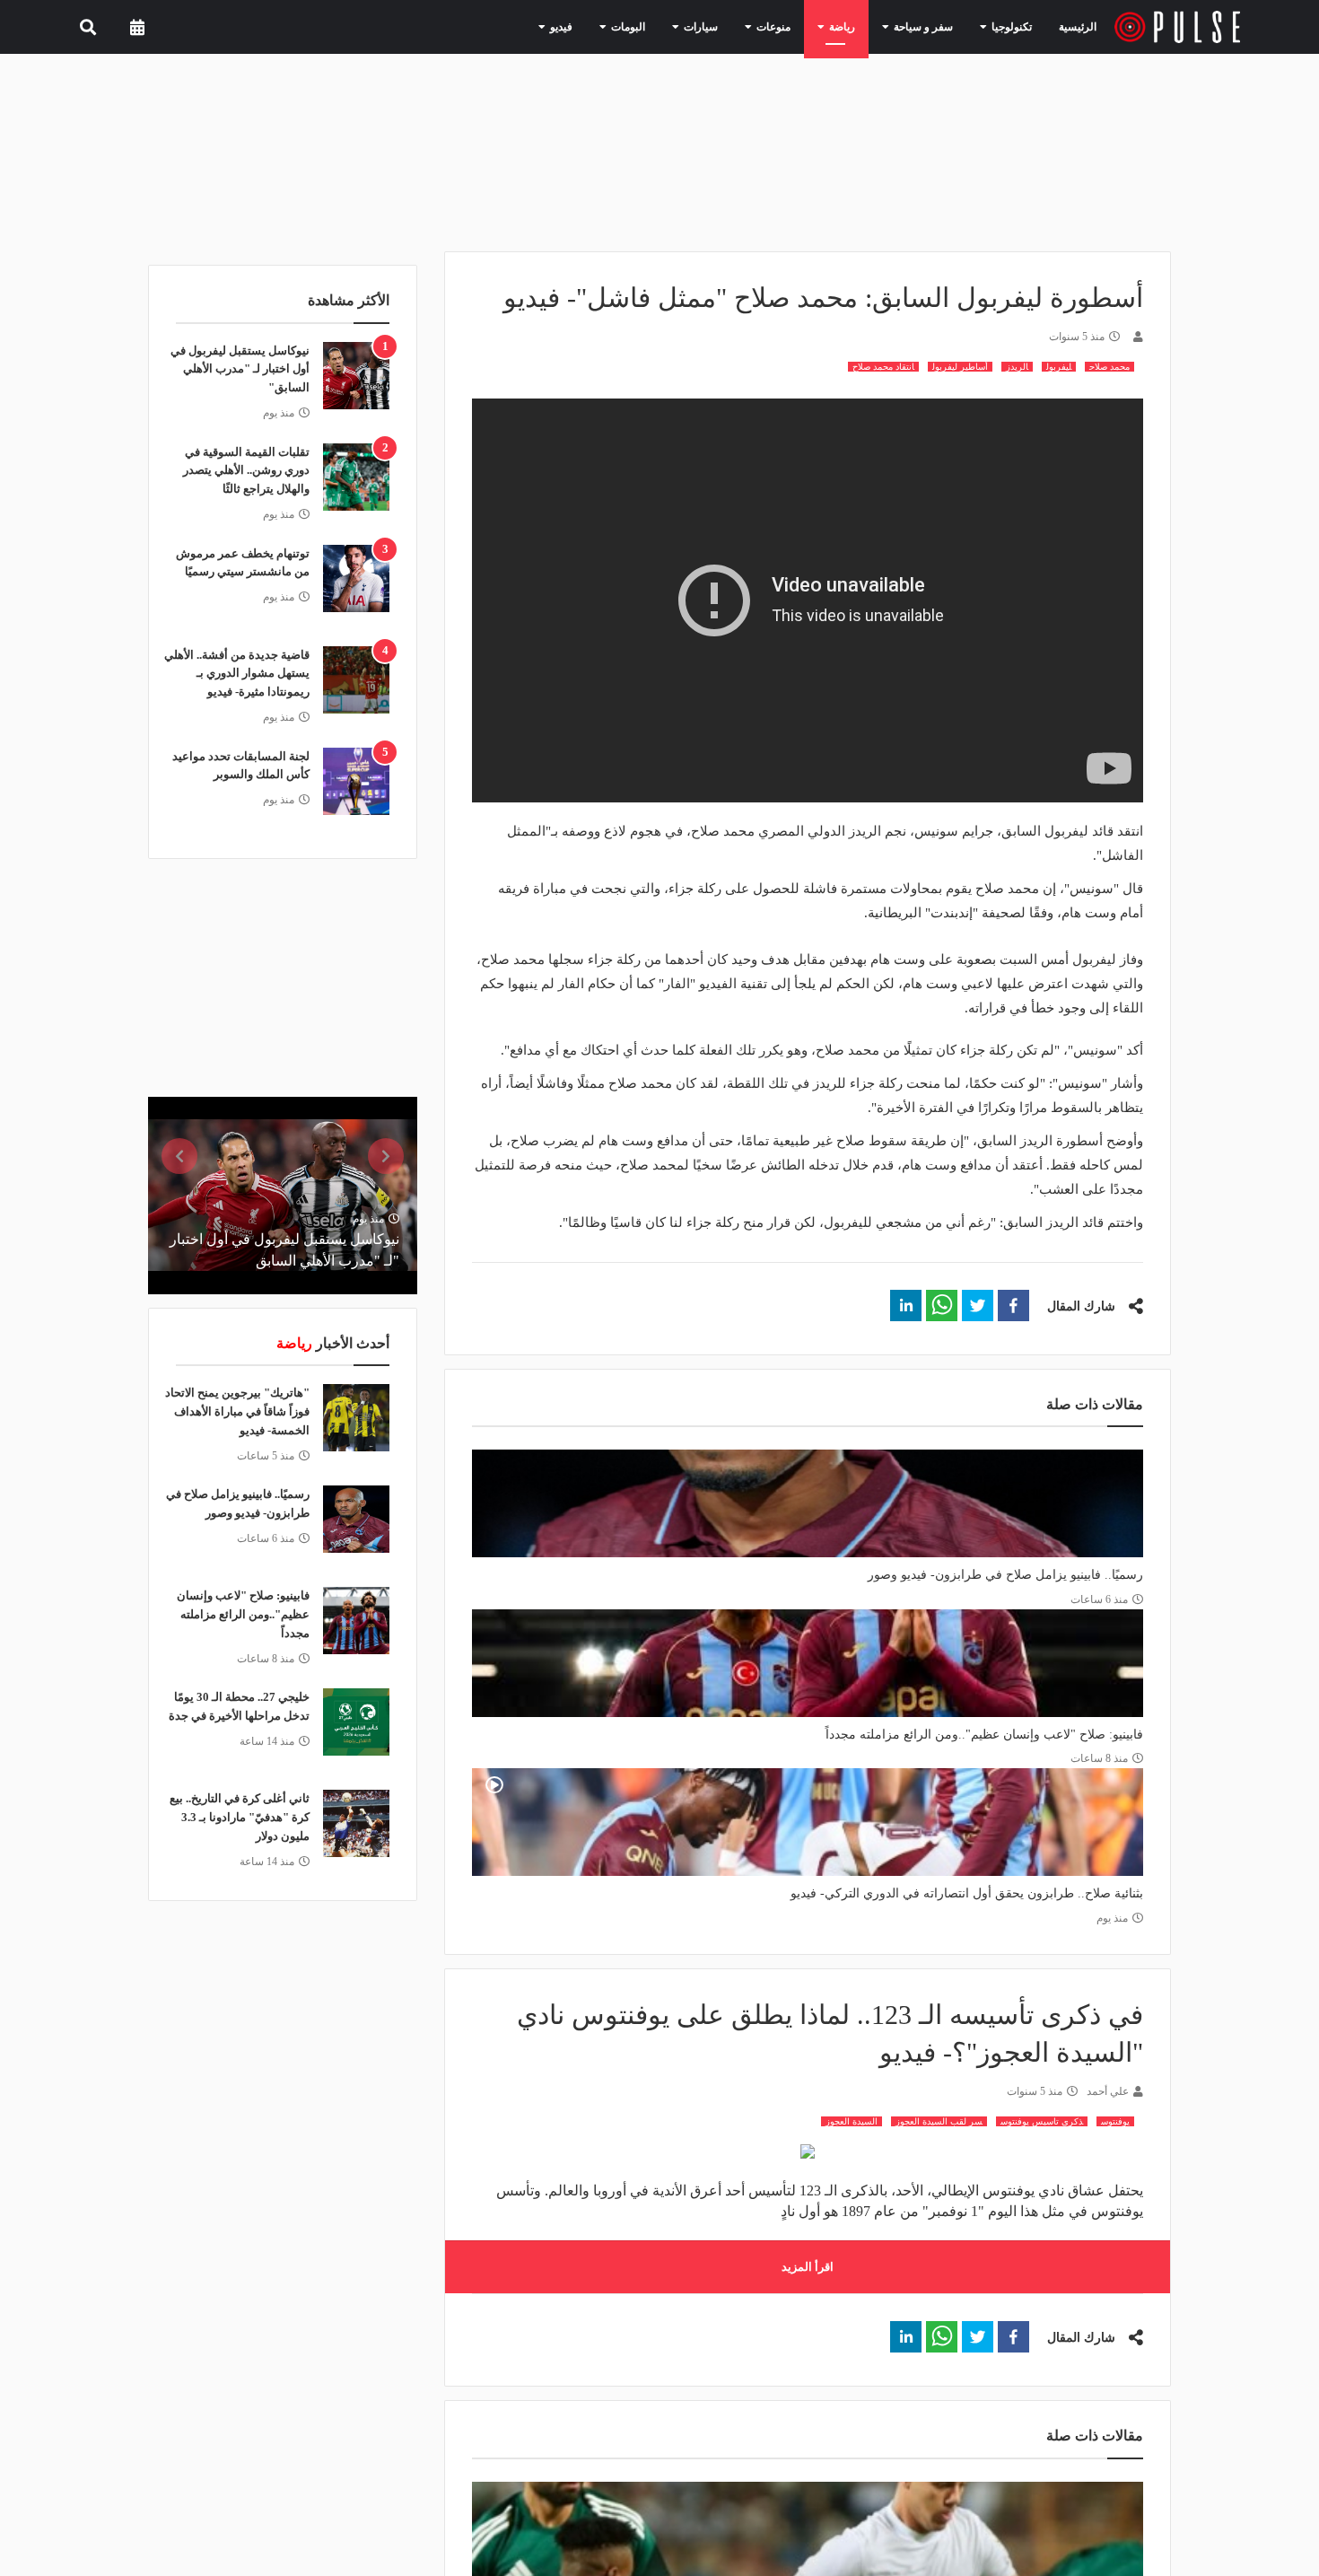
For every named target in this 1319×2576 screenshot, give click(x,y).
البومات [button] (669, 26)
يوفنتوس (1115, 2121)
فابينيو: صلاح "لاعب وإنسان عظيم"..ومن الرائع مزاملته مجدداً (984, 1735)
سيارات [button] (734, 26)
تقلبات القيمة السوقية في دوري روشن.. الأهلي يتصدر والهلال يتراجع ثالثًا (246, 471)
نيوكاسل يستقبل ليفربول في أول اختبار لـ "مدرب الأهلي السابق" (240, 369)
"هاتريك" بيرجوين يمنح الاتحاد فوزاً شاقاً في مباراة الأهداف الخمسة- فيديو (237, 1411)
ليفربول (1059, 367)
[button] (1013, 1306)
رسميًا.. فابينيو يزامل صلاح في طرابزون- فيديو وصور (1005, 1575)
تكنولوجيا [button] (1010, 26)
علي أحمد (1108, 2091)
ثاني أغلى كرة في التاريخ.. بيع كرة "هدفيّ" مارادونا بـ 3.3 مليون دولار (240, 1817)
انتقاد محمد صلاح (883, 367)
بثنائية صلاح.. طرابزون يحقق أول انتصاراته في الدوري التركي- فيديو (967, 1893)
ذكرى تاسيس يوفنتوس (1042, 2121)
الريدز (1017, 367)
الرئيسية (1081, 26)
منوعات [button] (798, 26)
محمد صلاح (1109, 367)
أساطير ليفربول (960, 367)
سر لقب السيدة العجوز (939, 2121)
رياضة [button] (860, 26)
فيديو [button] (609, 26)
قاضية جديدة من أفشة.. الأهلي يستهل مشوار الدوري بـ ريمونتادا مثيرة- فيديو (237, 674)
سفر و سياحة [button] (932, 26)
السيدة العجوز (852, 2121)
